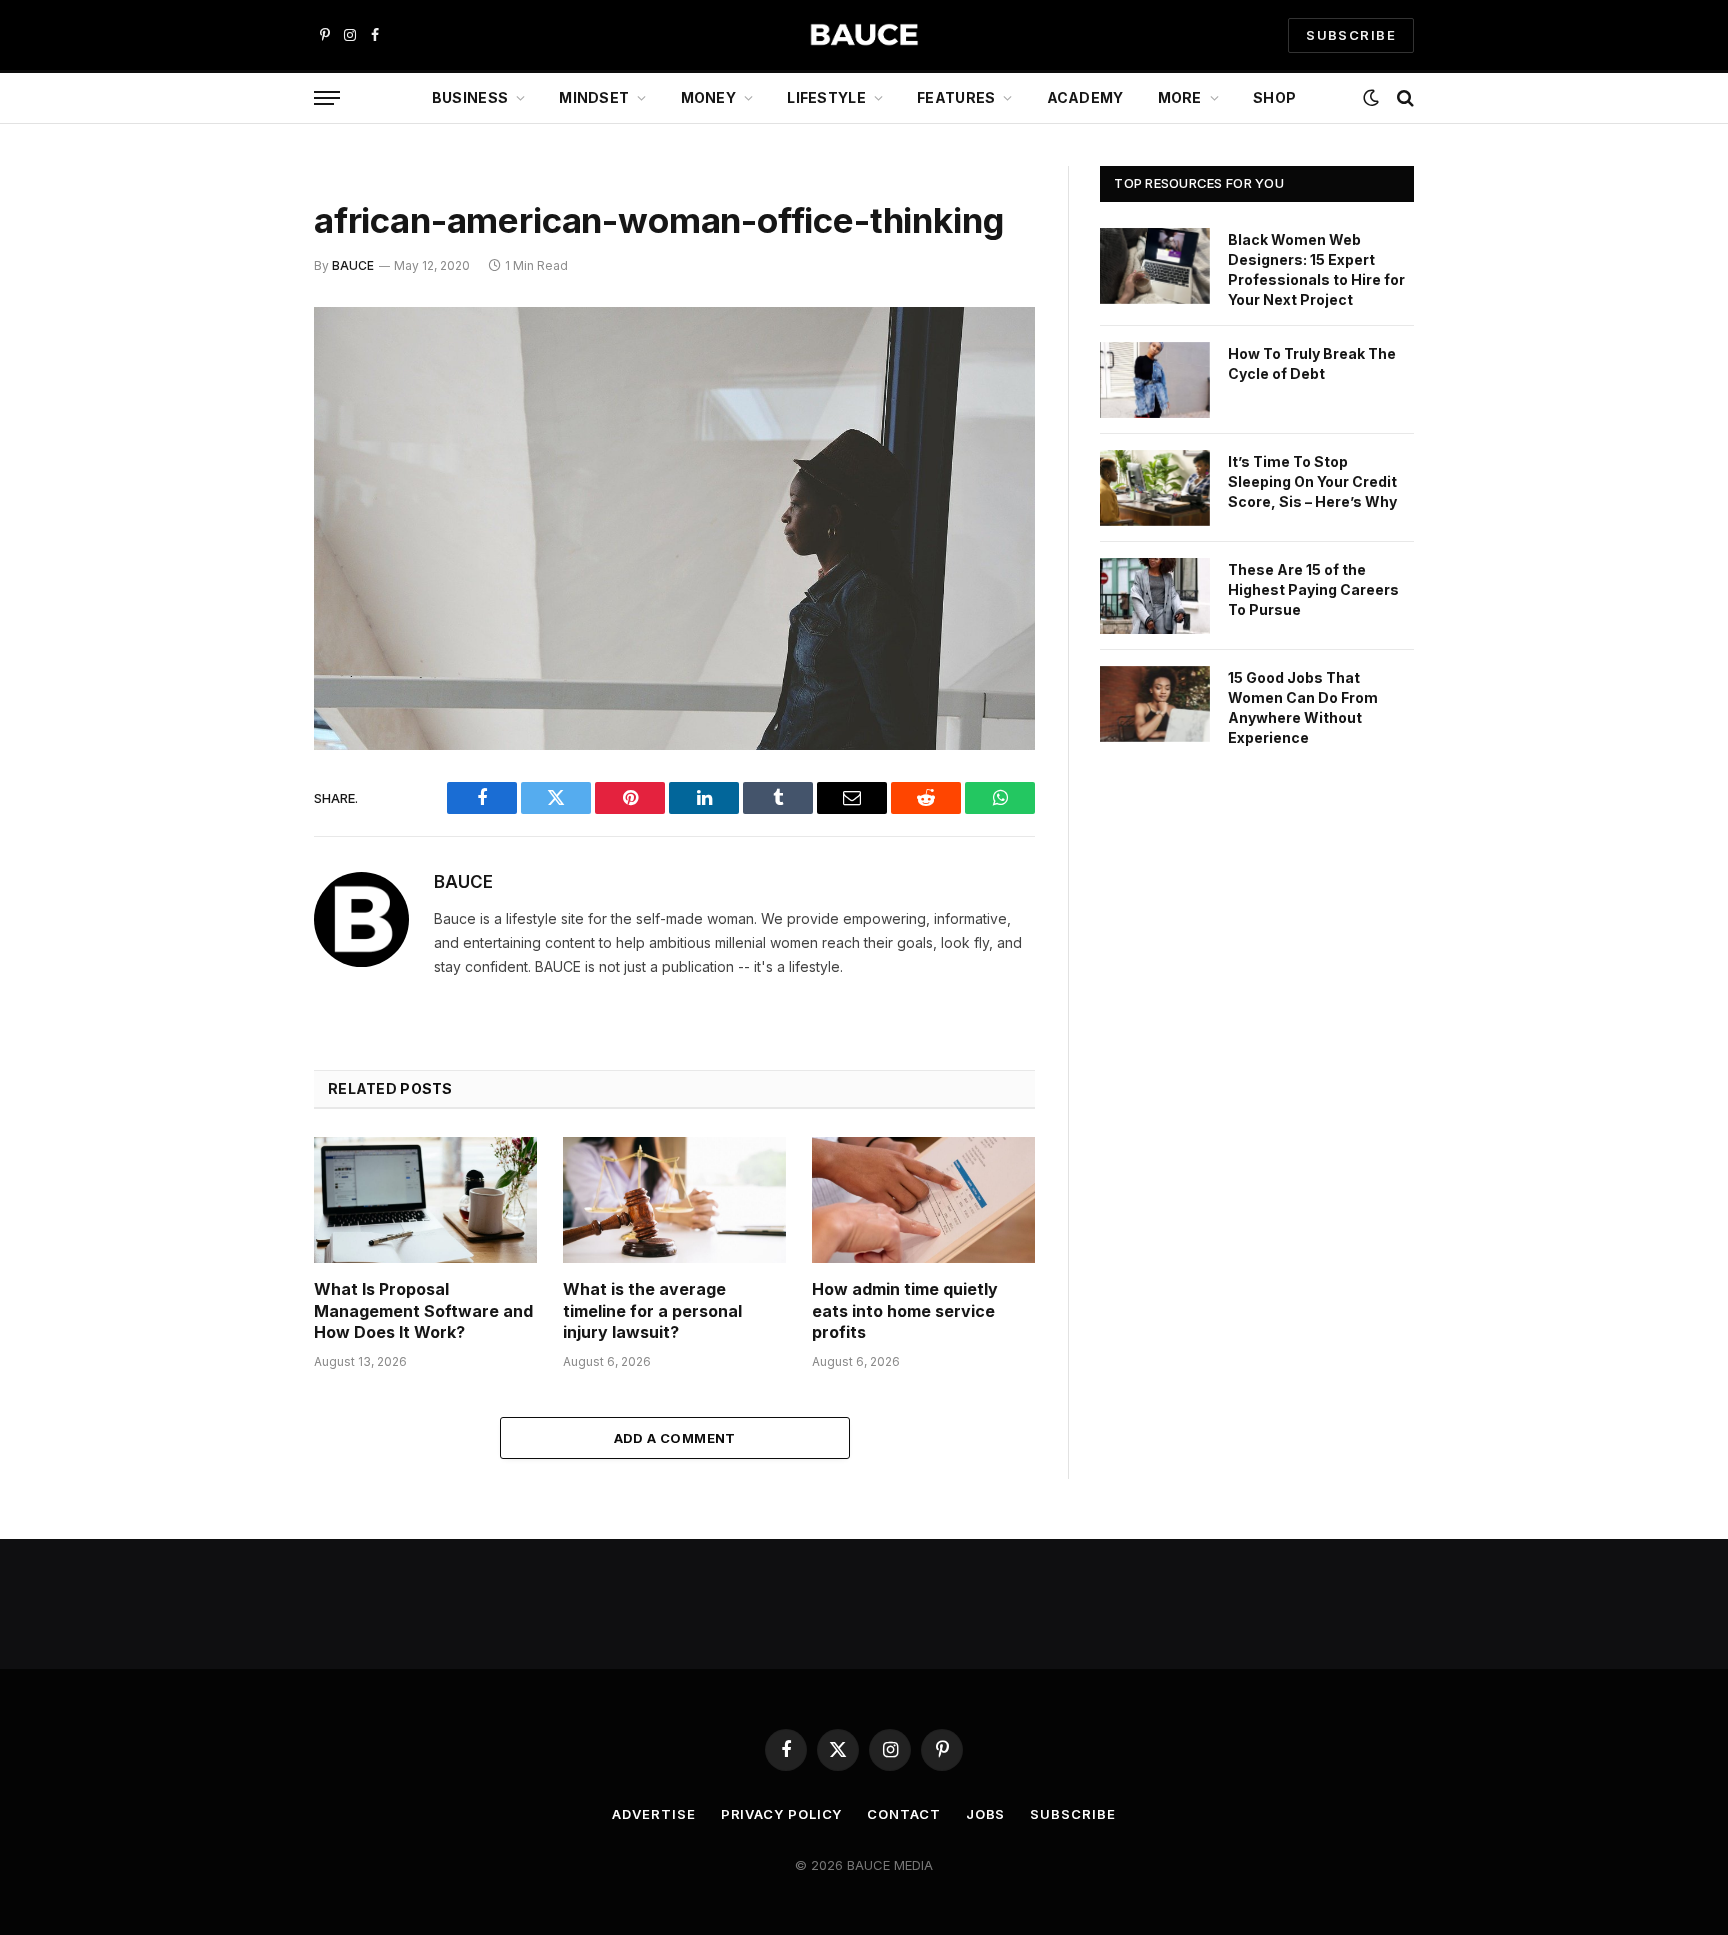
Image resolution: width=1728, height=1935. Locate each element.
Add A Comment (675, 1438)
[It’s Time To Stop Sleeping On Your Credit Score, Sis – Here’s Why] (1155, 488)
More (1180, 97)
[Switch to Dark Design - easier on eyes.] (1371, 98)
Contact (903, 1814)
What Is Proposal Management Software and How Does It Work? (423, 1311)
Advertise (653, 1814)
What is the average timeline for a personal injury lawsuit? (652, 1311)
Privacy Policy (782, 1814)
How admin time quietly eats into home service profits (905, 1311)
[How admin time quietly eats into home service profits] (923, 1199)
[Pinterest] (244, 527)
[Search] (1403, 98)
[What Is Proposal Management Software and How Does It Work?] (425, 1199)
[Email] (244, 578)
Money (708, 97)
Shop (1274, 97)
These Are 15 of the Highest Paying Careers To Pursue (1313, 589)
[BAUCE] (864, 35)
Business (470, 97)
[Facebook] (244, 374)
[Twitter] (244, 425)
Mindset (594, 97)
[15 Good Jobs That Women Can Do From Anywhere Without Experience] (1155, 704)
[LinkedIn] (244, 476)
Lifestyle (826, 97)
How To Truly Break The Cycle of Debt (1312, 363)
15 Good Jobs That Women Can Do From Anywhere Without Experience (1303, 707)
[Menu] (327, 98)
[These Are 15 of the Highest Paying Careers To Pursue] (1155, 596)
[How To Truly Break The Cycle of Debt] (1155, 380)
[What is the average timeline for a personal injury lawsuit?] (674, 1199)
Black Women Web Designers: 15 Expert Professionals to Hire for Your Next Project (1316, 269)
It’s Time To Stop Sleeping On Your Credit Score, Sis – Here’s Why (1312, 481)
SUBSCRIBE (1351, 35)
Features (956, 97)
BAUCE (353, 265)
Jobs (986, 1814)
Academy (1085, 97)
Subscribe (1072, 1814)
